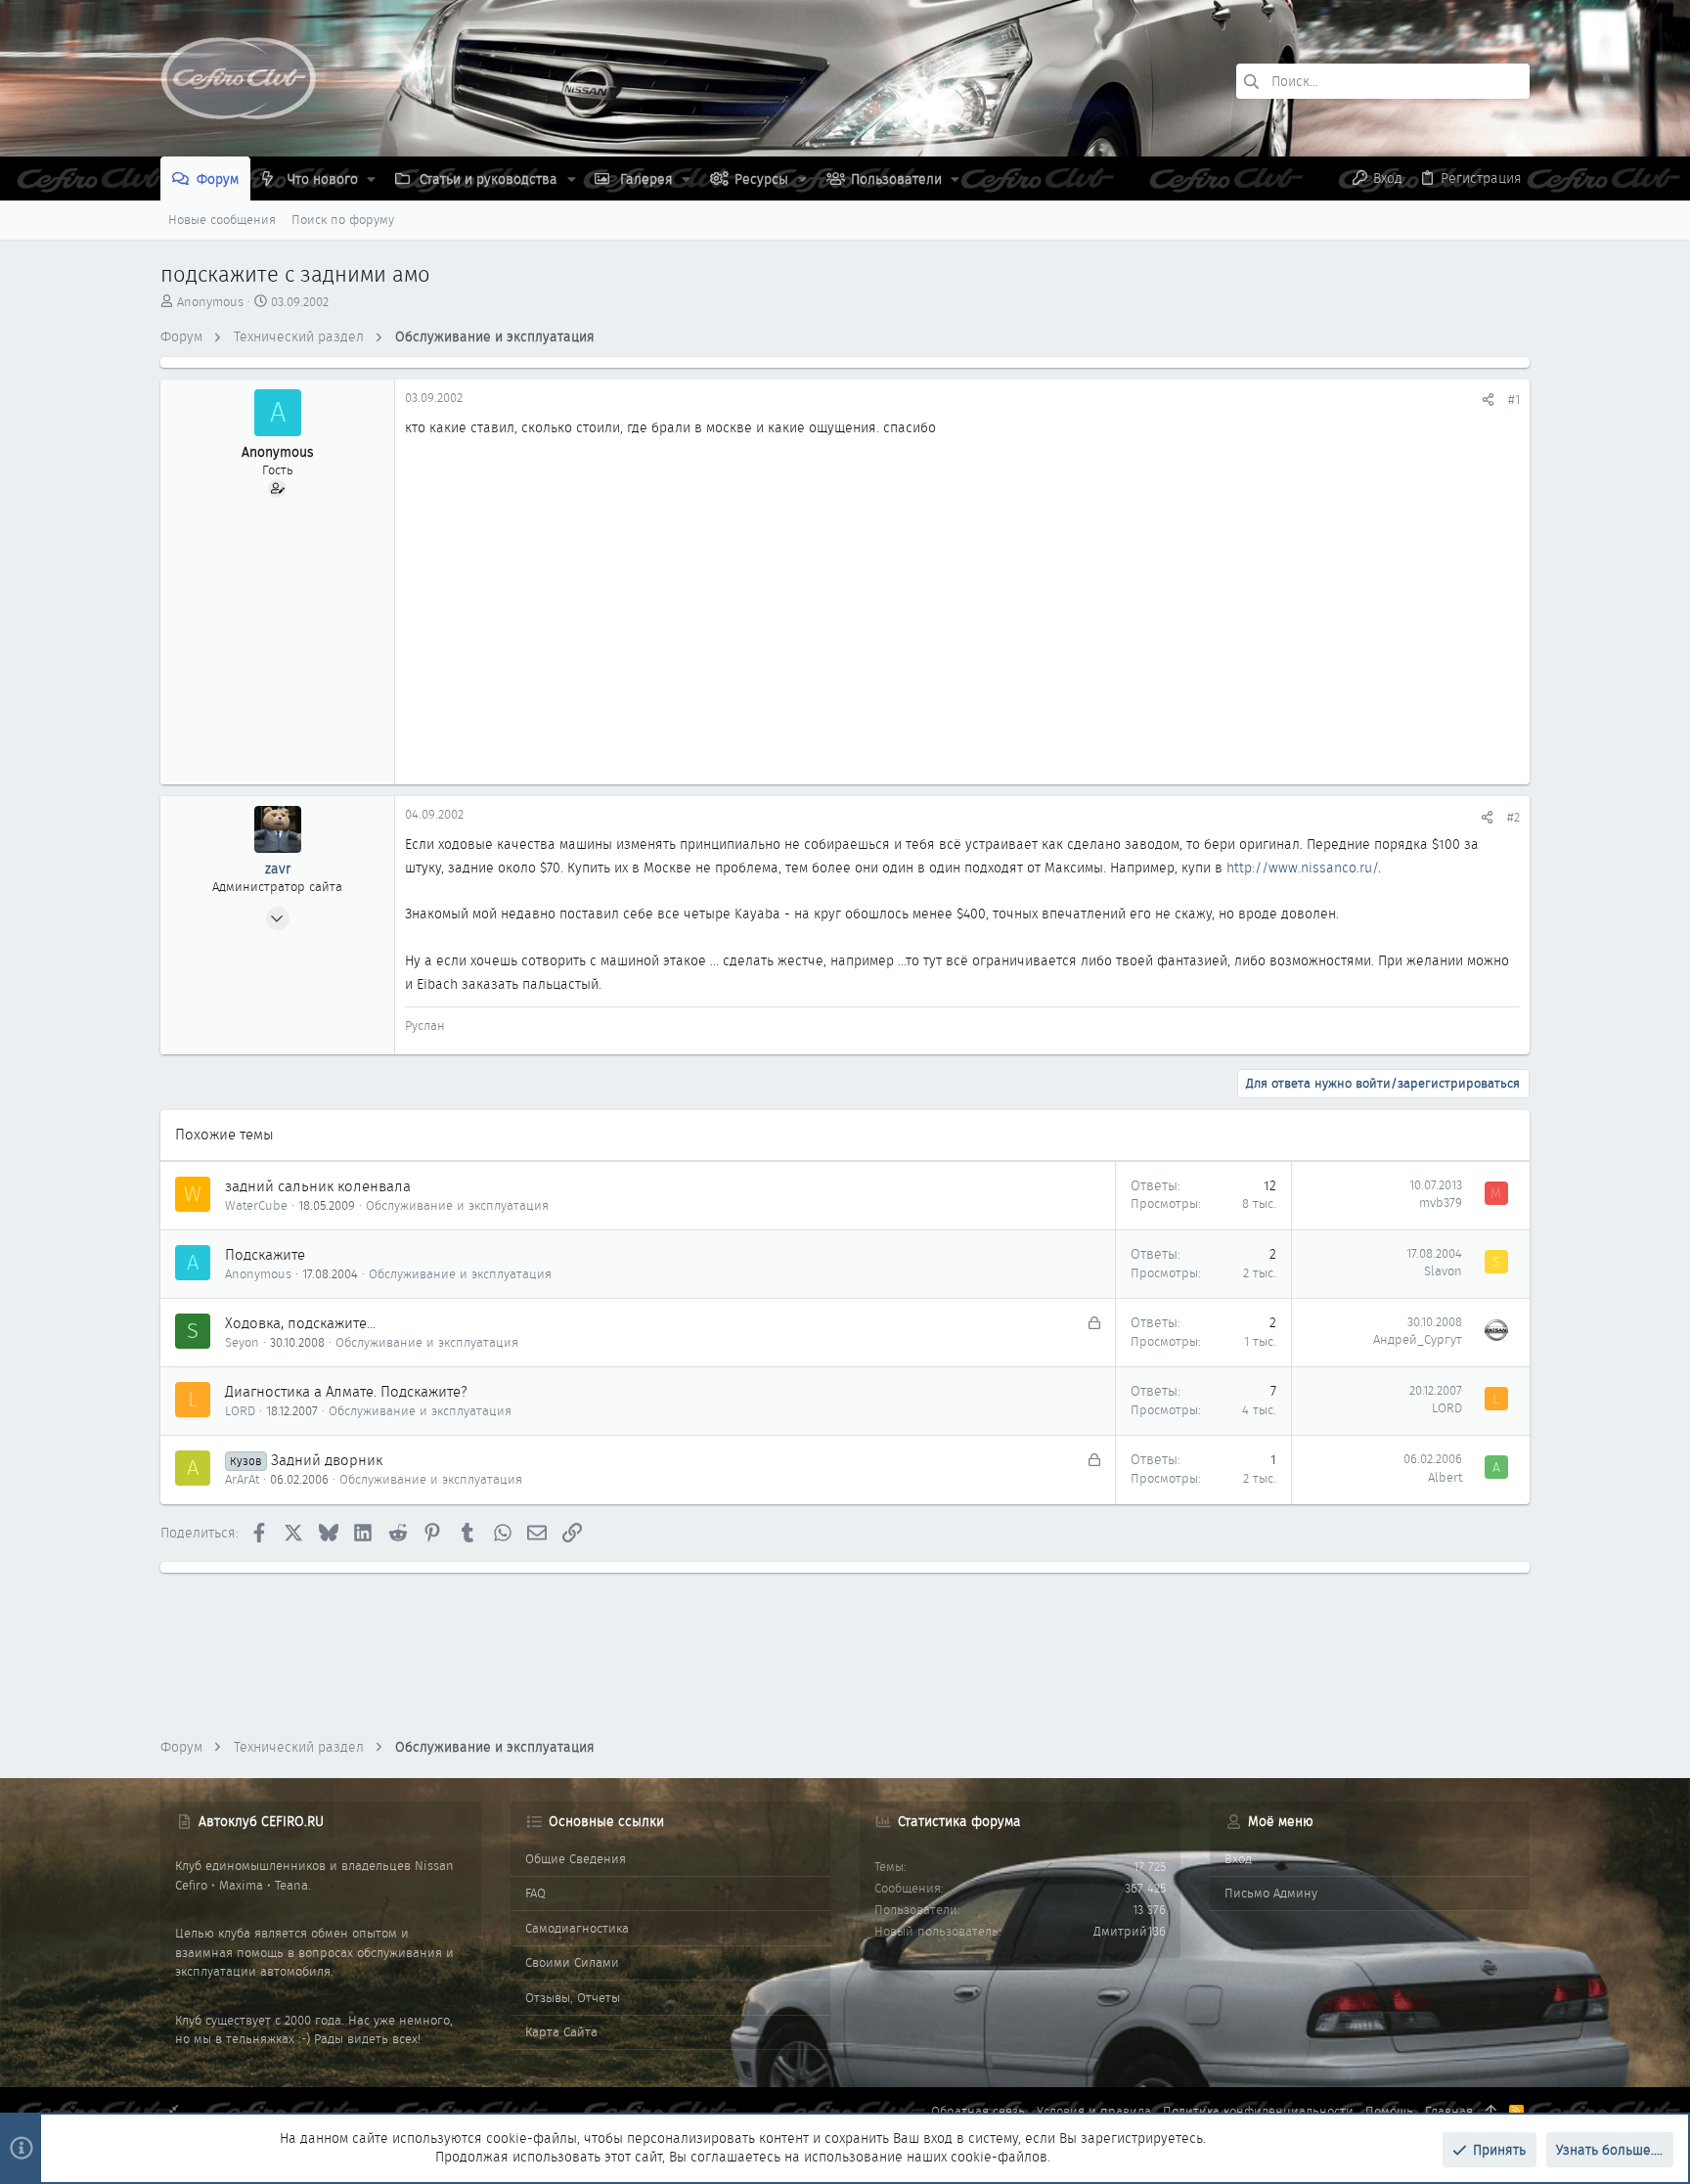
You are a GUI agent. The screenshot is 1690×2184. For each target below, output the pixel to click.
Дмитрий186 (1130, 1931)
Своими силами (572, 1962)
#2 (1513, 817)
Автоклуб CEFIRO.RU (261, 1821)
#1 (1514, 400)
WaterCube (256, 1205)
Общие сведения (576, 1859)
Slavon (1443, 1271)
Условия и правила (1094, 2111)
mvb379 (1441, 1203)
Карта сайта (561, 2032)
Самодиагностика (577, 1928)
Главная (1449, 2111)
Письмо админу (1271, 1893)
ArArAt (242, 1479)
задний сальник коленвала (318, 1186)
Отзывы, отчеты (573, 1998)
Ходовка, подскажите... (300, 1323)
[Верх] (1491, 2112)
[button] (371, 179)
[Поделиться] (1488, 400)
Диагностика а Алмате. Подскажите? (346, 1392)
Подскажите (265, 1255)
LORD (240, 1411)
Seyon (242, 1342)
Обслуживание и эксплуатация (457, 1205)
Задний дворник (327, 1460)
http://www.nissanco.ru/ (1302, 868)
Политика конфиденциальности (1258, 2111)
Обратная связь (978, 2111)
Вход (1238, 1859)
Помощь (1389, 2111)
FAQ (535, 1893)
